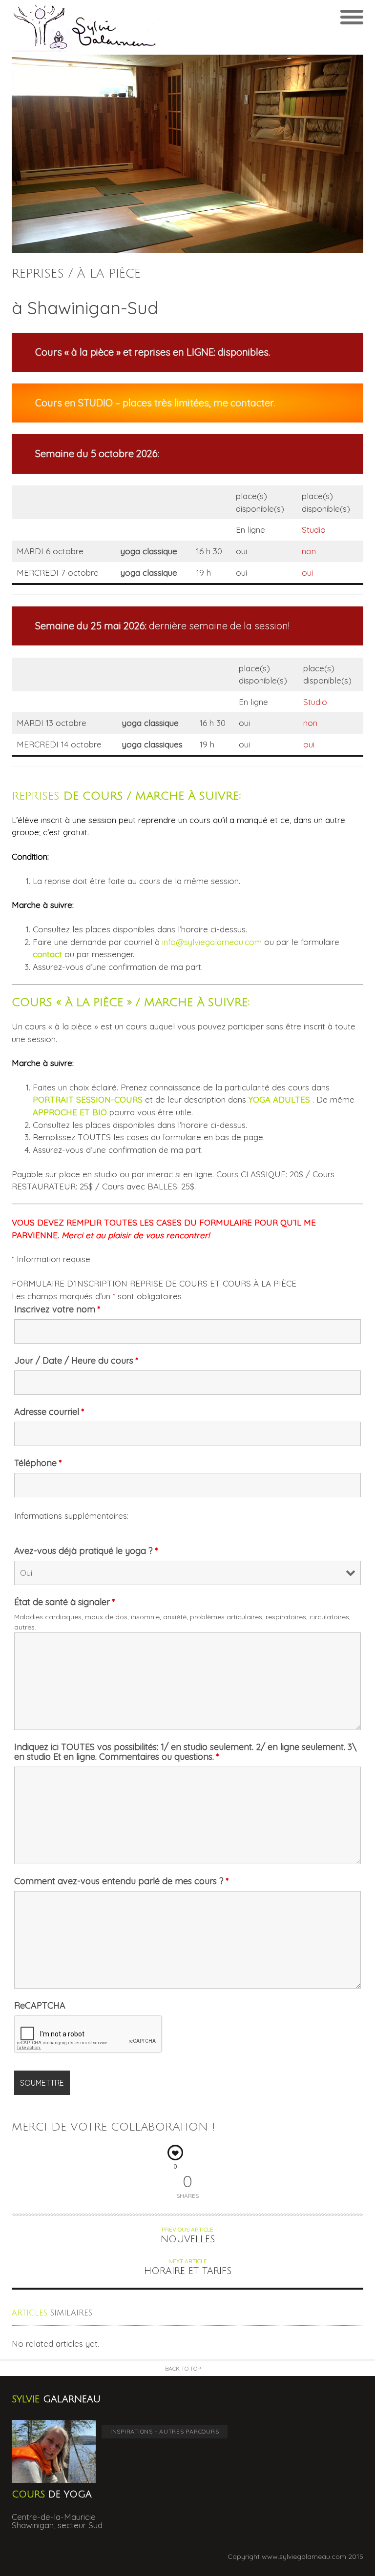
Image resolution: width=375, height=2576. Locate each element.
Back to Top (183, 2368)
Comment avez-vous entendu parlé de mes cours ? (122, 1881)
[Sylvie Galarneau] (100, 27)
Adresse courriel (49, 1412)
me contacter (244, 403)
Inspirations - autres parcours (165, 2431)
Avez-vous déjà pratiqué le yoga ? (86, 1551)
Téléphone (38, 1463)
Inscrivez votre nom (57, 1309)
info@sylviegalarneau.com (212, 942)
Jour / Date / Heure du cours (76, 1361)
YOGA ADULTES (279, 1099)
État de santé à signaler (65, 1602)
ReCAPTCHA (40, 2006)
